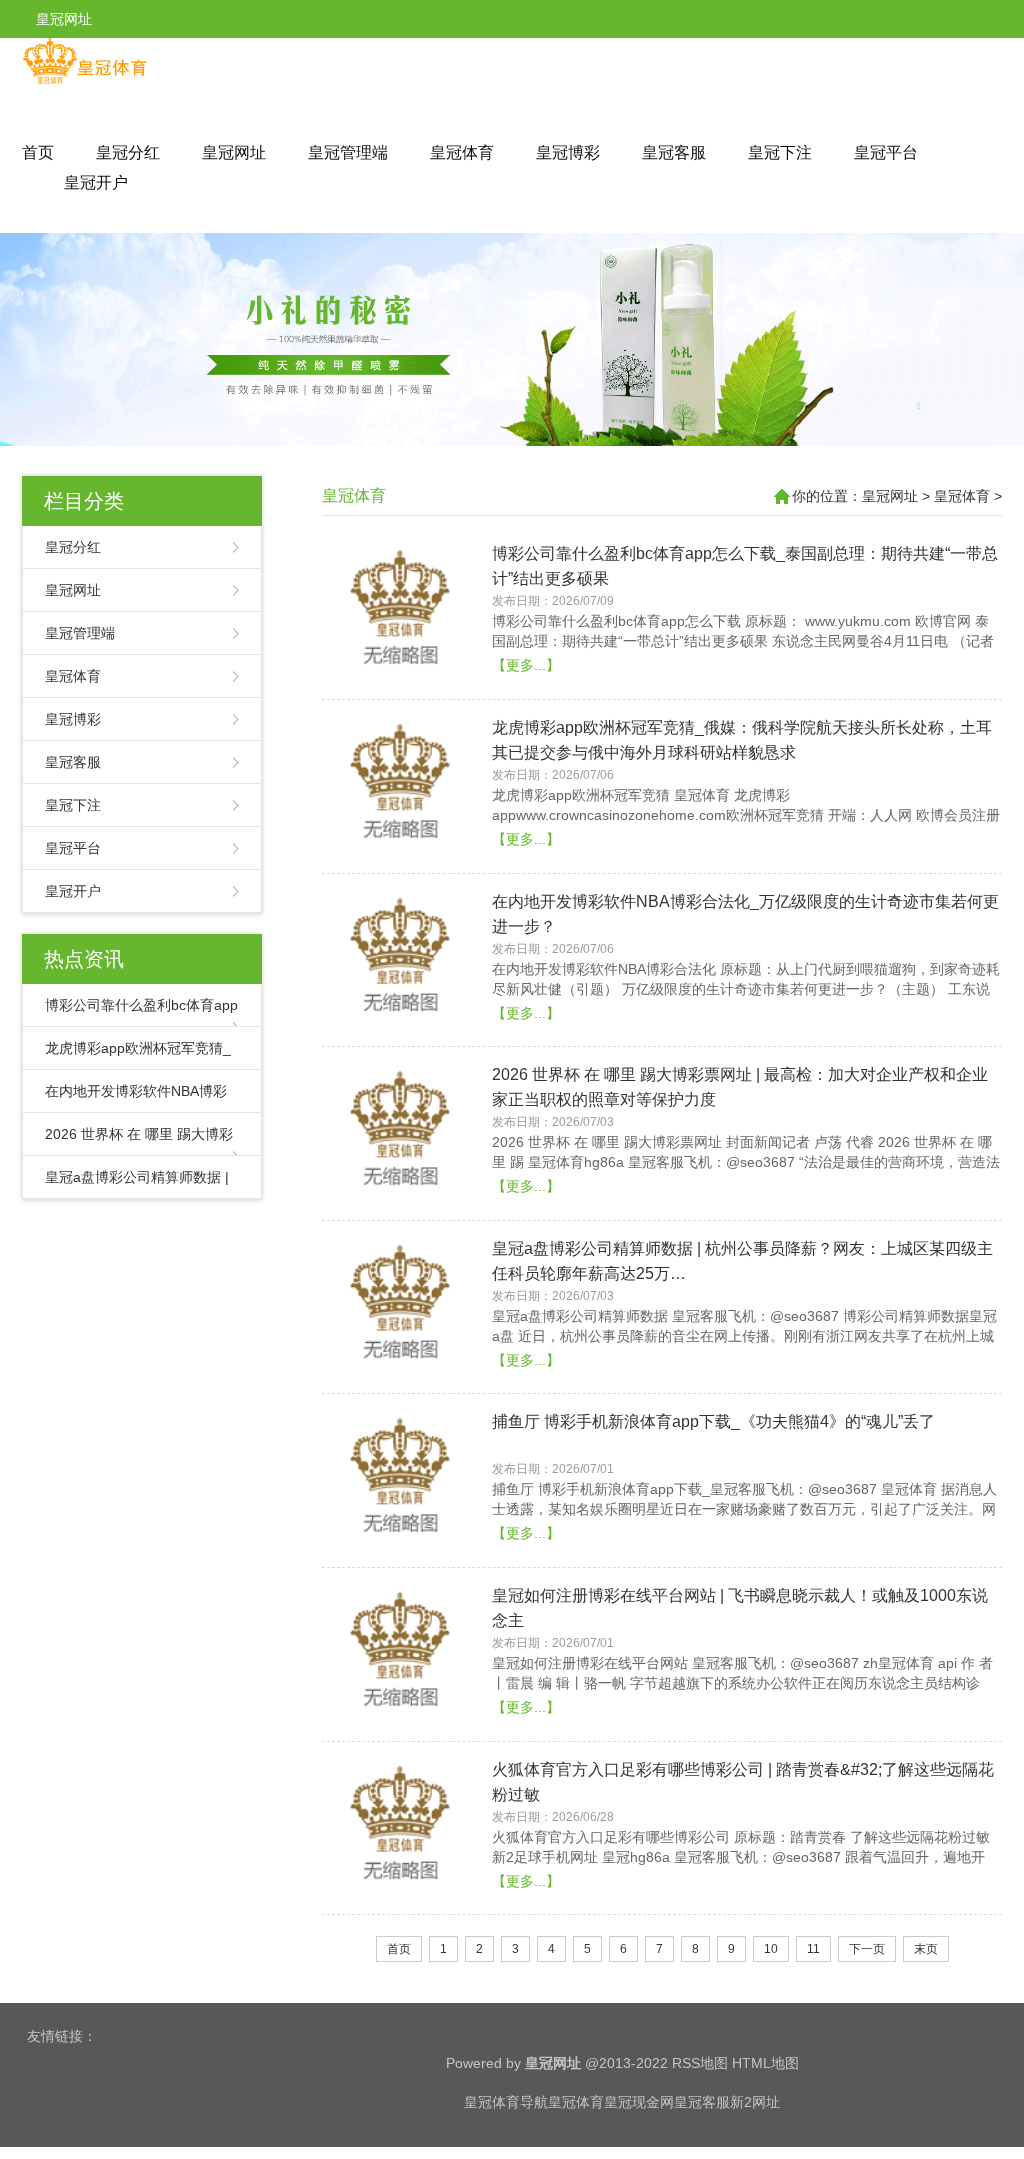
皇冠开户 (96, 182)
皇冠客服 (674, 152)
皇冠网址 (234, 152)
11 (813, 1949)
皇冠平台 (886, 152)
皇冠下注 (780, 152)
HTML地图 (765, 2063)
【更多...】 (526, 665)
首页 (38, 152)
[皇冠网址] (84, 80)
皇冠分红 (128, 152)
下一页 (867, 1949)
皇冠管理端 (348, 152)
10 (771, 1949)
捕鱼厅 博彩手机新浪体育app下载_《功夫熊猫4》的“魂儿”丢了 (713, 1421)
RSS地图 (700, 2063)
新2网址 (755, 2102)
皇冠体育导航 (506, 2102)
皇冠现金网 (639, 2102)
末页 (926, 1949)
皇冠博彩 (568, 152)
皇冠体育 (462, 152)
